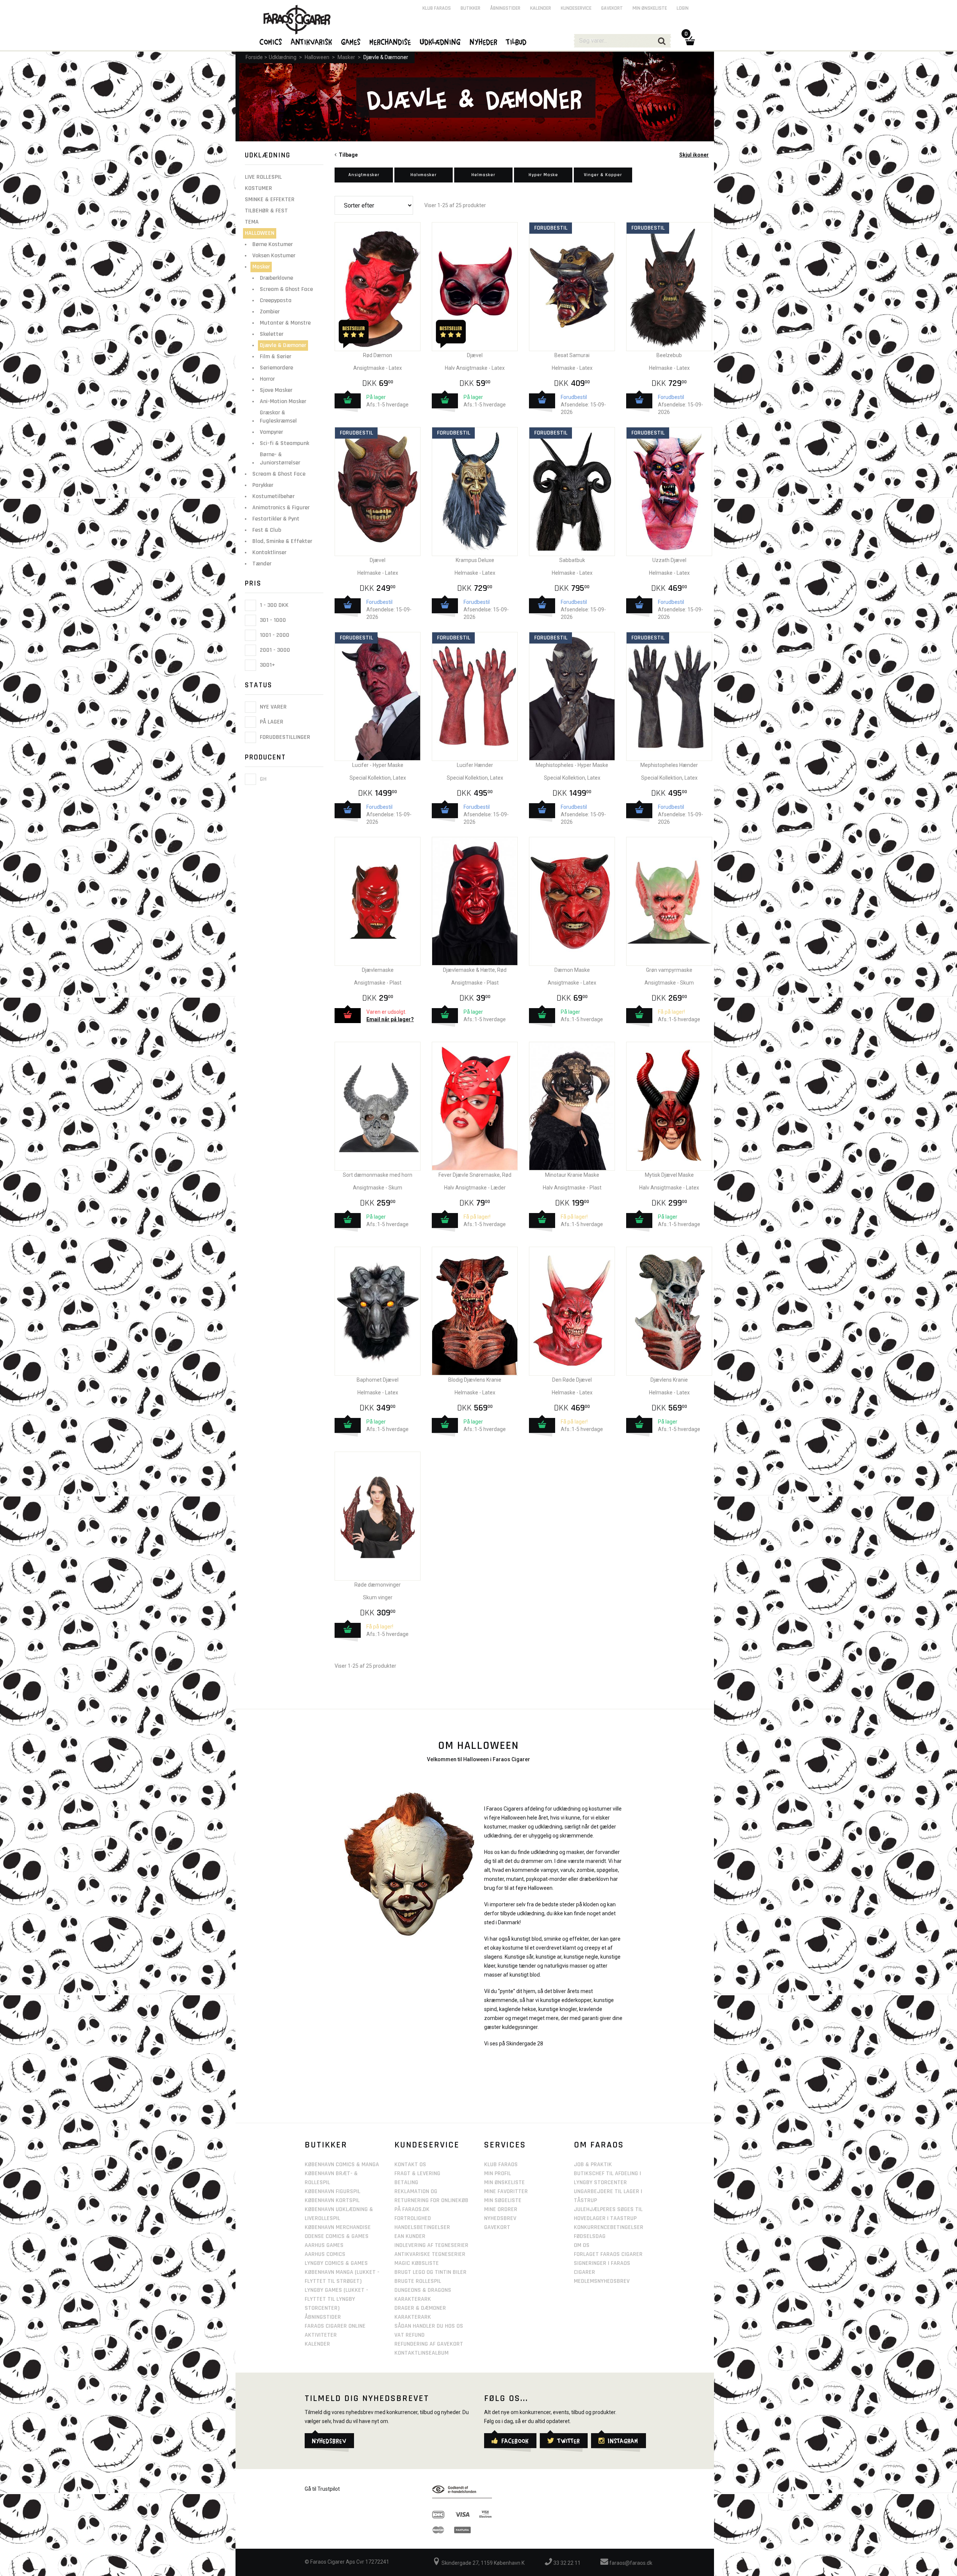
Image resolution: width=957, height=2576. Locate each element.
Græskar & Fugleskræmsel (278, 417)
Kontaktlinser (269, 552)
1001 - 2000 (274, 635)
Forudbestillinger (284, 737)
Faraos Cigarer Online (335, 2326)
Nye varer (273, 707)
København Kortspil (332, 2200)
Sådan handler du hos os (429, 2326)
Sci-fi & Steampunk (284, 443)
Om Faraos (599, 2145)
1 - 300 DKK (273, 605)
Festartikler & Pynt (276, 519)
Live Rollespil (263, 177)
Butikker (470, 8)
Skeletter (272, 334)
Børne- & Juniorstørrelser (280, 459)
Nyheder (484, 42)
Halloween (317, 57)
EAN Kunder (410, 2236)
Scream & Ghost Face (286, 289)
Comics (271, 42)
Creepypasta (276, 300)
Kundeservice (576, 8)
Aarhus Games (324, 2245)
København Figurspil (333, 2191)
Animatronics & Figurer (281, 508)
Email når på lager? (390, 1019)
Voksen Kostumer (274, 256)
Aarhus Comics (325, 2254)
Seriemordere (276, 368)
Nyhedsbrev (500, 2218)
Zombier (270, 312)
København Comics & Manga (342, 2164)
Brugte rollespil (418, 2281)
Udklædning (283, 57)
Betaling (406, 2182)
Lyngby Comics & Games (336, 2263)
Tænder (262, 564)
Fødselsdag (590, 2236)
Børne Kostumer (273, 244)
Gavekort (612, 8)
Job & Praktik (593, 2164)
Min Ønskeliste (504, 2182)
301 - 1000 (272, 620)
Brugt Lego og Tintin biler (430, 2272)
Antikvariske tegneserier (430, 2254)
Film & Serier (276, 357)
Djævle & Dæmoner (386, 57)
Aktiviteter (321, 2335)
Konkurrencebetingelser (609, 2227)
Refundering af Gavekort (429, 2344)
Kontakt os (410, 2164)
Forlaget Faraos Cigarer (608, 2254)
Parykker (263, 485)
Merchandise (390, 42)
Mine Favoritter (506, 2191)
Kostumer (259, 188)
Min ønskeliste (650, 8)
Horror (267, 379)
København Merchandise (338, 2227)
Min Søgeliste (503, 2200)
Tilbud (517, 42)
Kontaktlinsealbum (421, 2353)
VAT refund (410, 2335)
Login (683, 8)
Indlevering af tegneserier (431, 2245)
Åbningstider (505, 8)
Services (505, 2145)
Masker (346, 57)
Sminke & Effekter (270, 199)
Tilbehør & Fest (266, 211)
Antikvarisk (312, 42)
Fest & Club (267, 530)
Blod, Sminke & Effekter (282, 541)
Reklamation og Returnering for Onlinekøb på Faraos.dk (431, 2200)
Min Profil (498, 2173)
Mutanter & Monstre (285, 323)
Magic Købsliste (417, 2263)
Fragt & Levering (417, 2173)
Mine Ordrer (501, 2209)
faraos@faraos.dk (630, 2563)
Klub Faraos (437, 8)
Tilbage (347, 155)
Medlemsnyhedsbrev (602, 2281)
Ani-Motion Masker (283, 401)
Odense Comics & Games (337, 2236)
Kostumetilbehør (273, 496)
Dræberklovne (276, 278)
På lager (271, 722)
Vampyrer (271, 432)
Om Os (582, 2245)
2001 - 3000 (274, 650)
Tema (252, 222)
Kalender (541, 8)
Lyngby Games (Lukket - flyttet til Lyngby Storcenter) (336, 2299)
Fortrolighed (413, 2218)
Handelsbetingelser (422, 2227)
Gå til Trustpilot (322, 2489)
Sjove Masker (276, 390)
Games (351, 42)
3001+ (267, 665)
